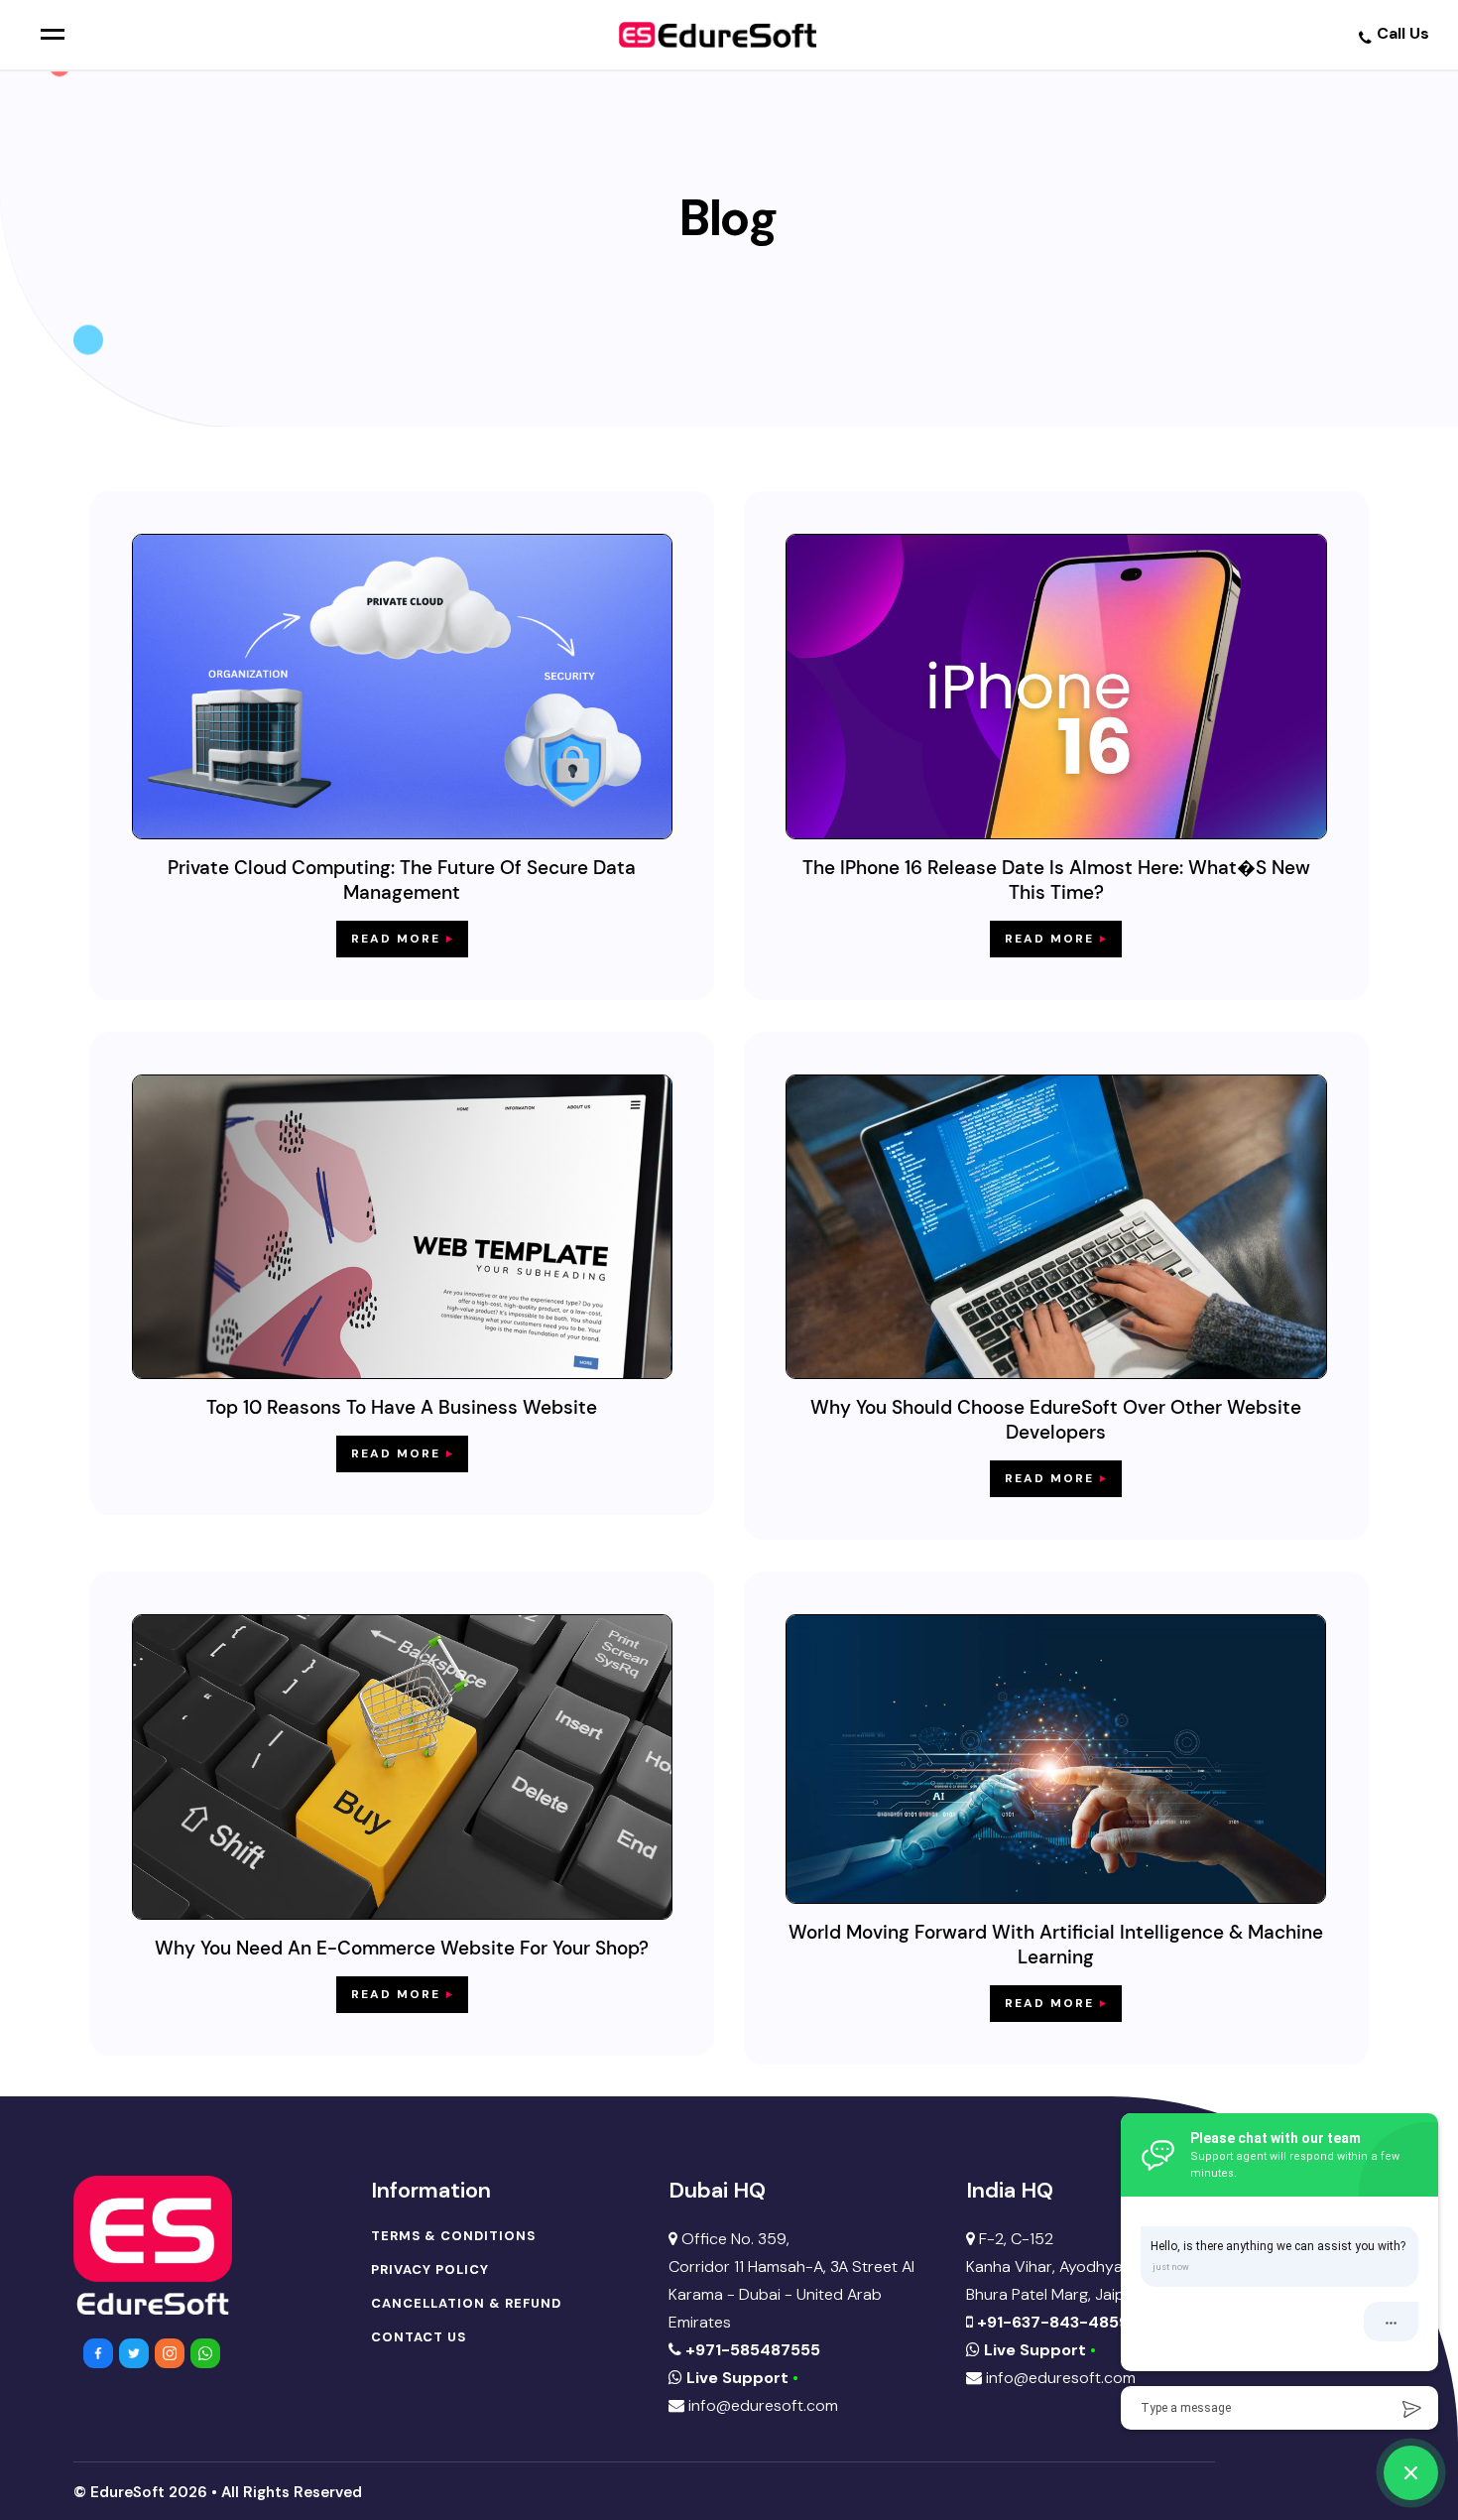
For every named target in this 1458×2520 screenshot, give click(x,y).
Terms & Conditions (453, 2236)
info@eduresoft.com (761, 2405)
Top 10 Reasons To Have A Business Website (402, 1407)
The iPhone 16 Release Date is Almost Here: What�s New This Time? (1056, 880)
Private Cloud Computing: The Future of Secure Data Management (402, 880)
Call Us (1403, 33)
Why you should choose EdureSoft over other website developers (1056, 1420)
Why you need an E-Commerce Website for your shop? (402, 1948)
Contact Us (419, 2337)
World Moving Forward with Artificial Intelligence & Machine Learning (1056, 1945)
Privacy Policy (430, 2270)
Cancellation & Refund (466, 2304)
